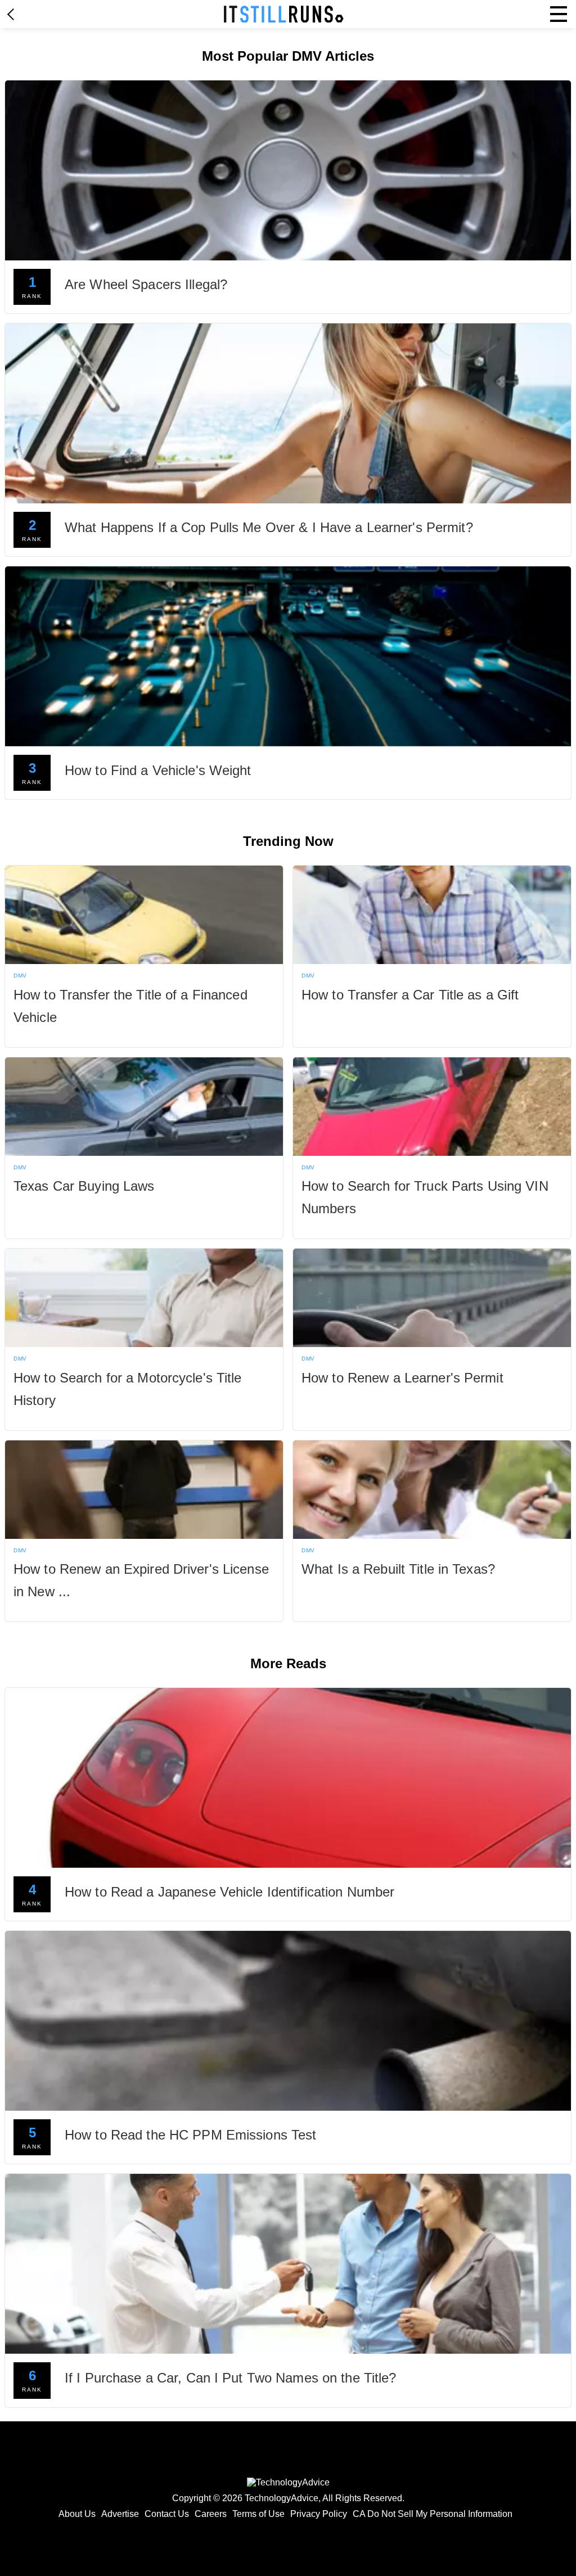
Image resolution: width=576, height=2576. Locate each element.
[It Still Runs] (284, 14)
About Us (77, 2514)
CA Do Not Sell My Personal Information (433, 2514)
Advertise (120, 2514)
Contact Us (167, 2514)
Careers (211, 2514)
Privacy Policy (319, 2514)
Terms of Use (258, 2514)
